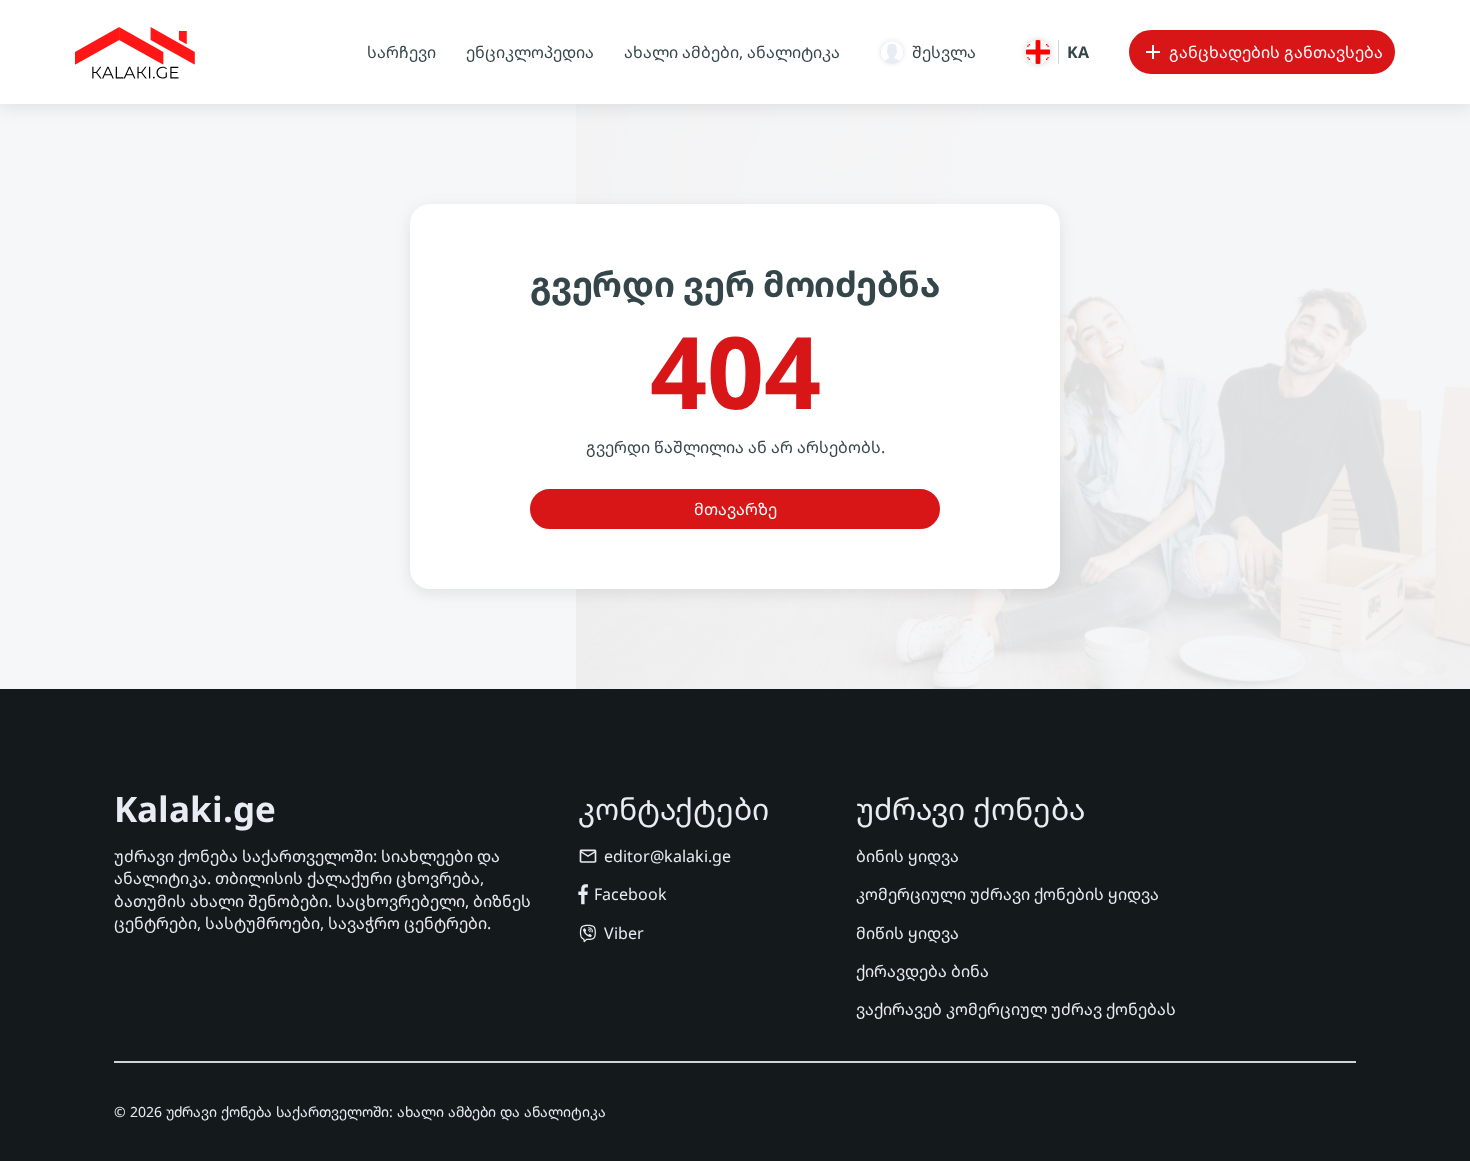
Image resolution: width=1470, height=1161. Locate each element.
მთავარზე (735, 509)
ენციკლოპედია (530, 52)
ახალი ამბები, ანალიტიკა (732, 52)
